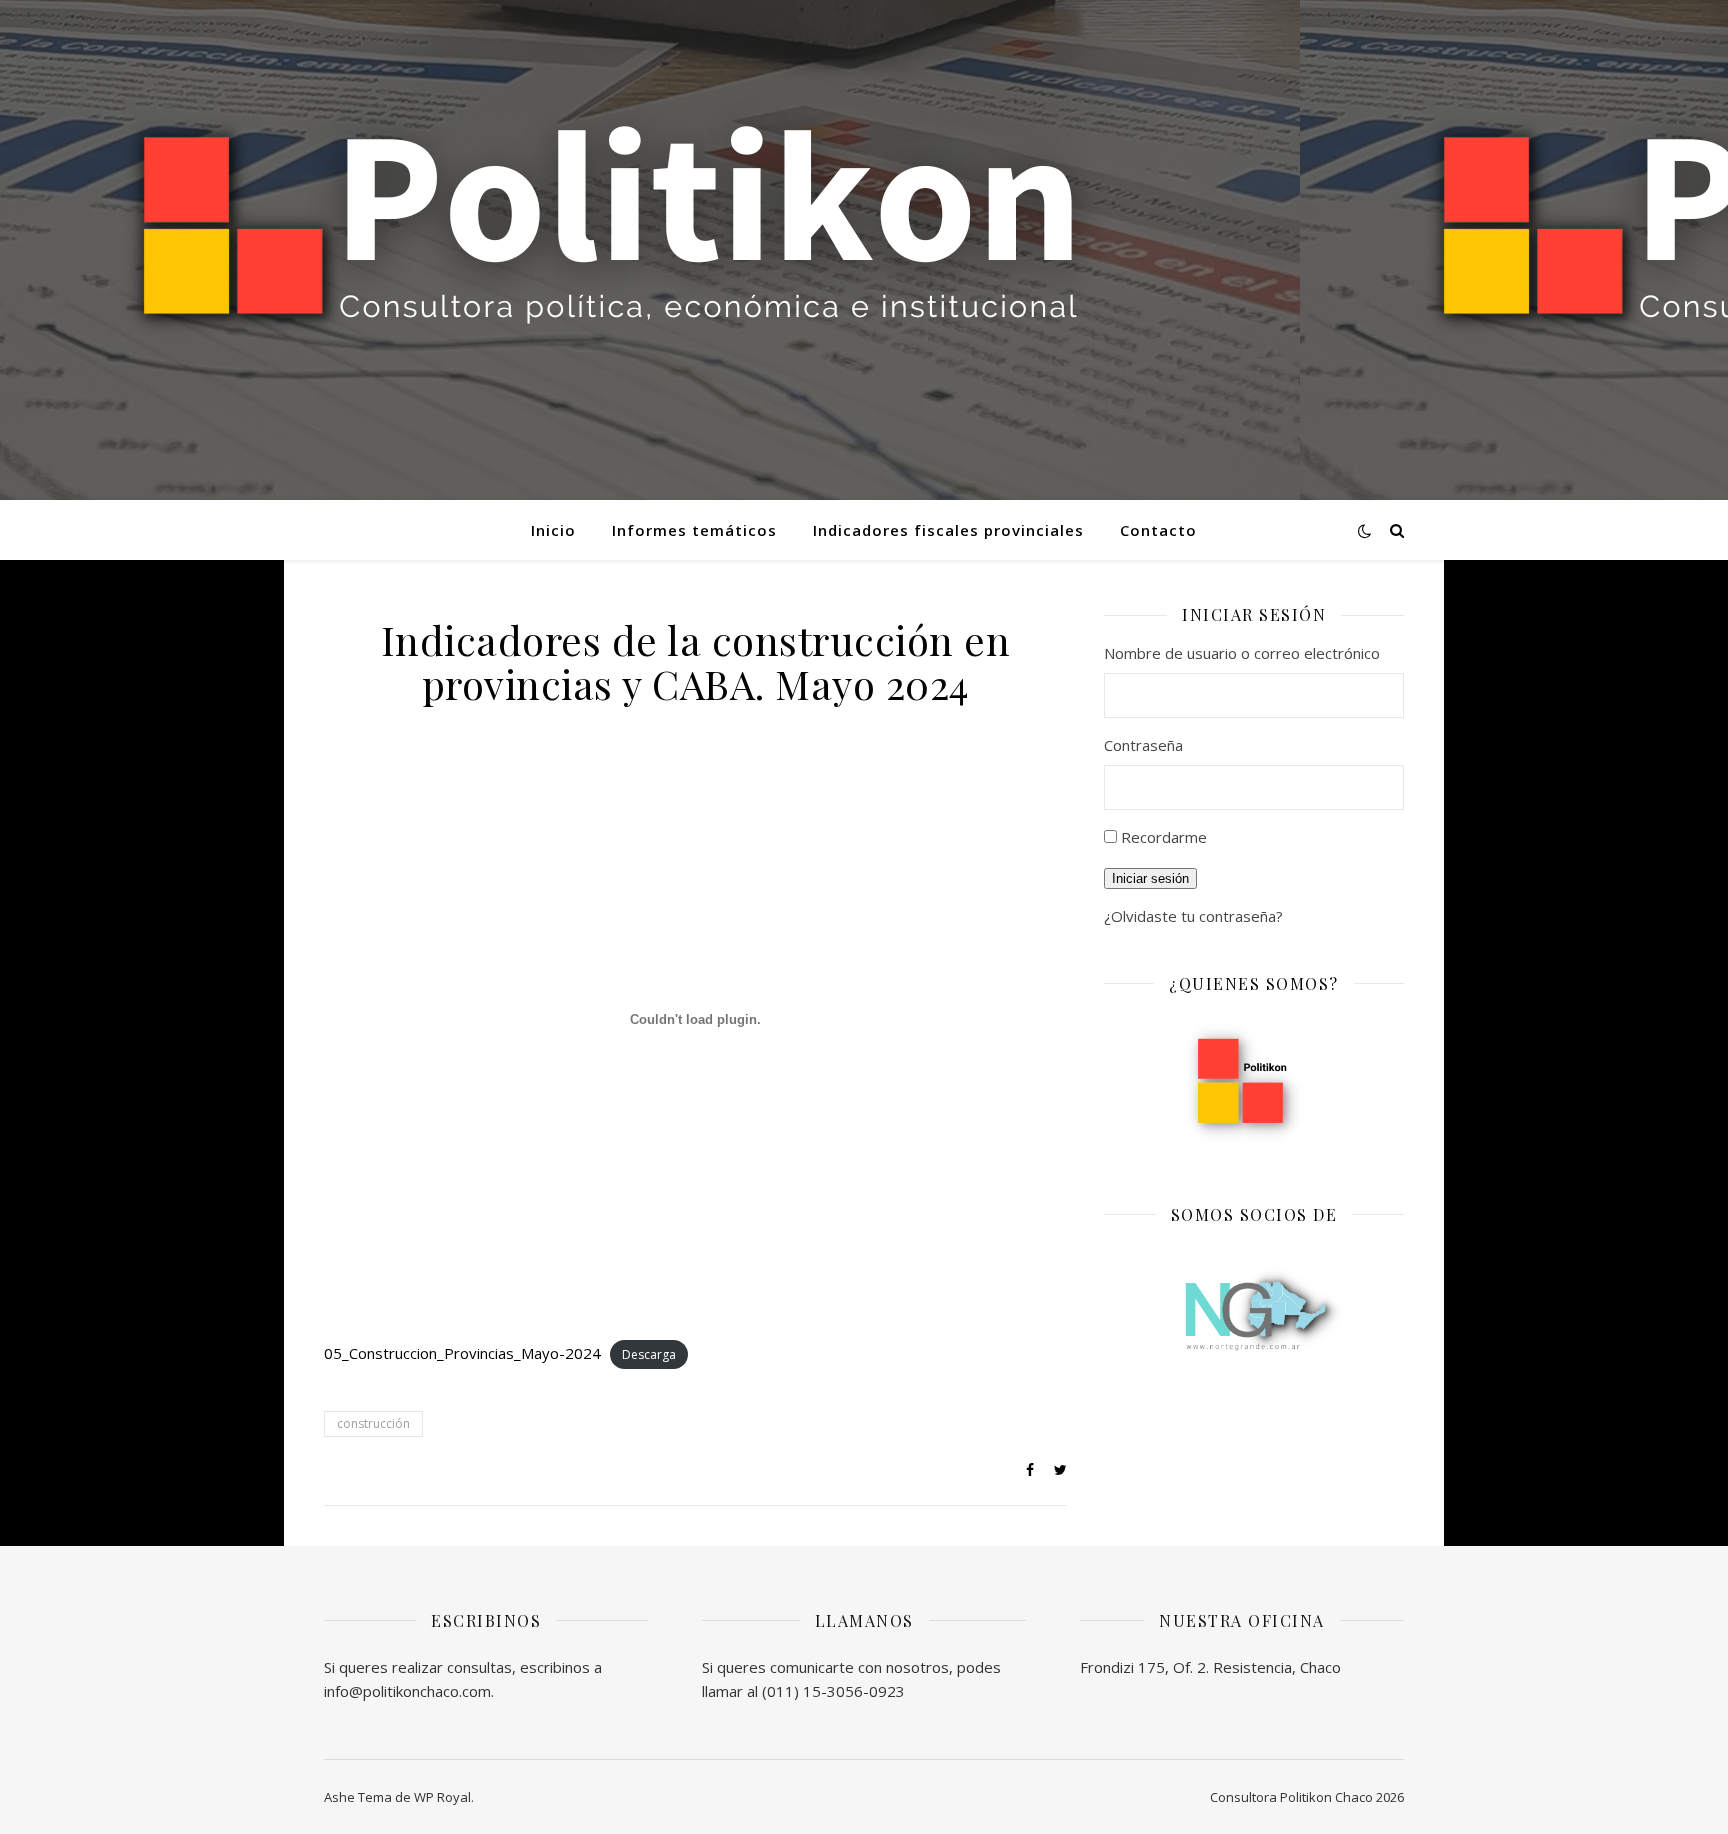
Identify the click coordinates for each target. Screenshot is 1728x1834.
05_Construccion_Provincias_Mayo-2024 (462, 1353)
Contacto (1158, 530)
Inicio (553, 530)
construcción (373, 1423)
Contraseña (1143, 745)
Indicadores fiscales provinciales (948, 530)
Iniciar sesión (1150, 878)
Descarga (649, 1354)
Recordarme (1164, 837)
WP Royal (442, 1797)
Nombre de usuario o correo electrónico (1242, 653)
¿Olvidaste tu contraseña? (1193, 916)
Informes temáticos (694, 530)
